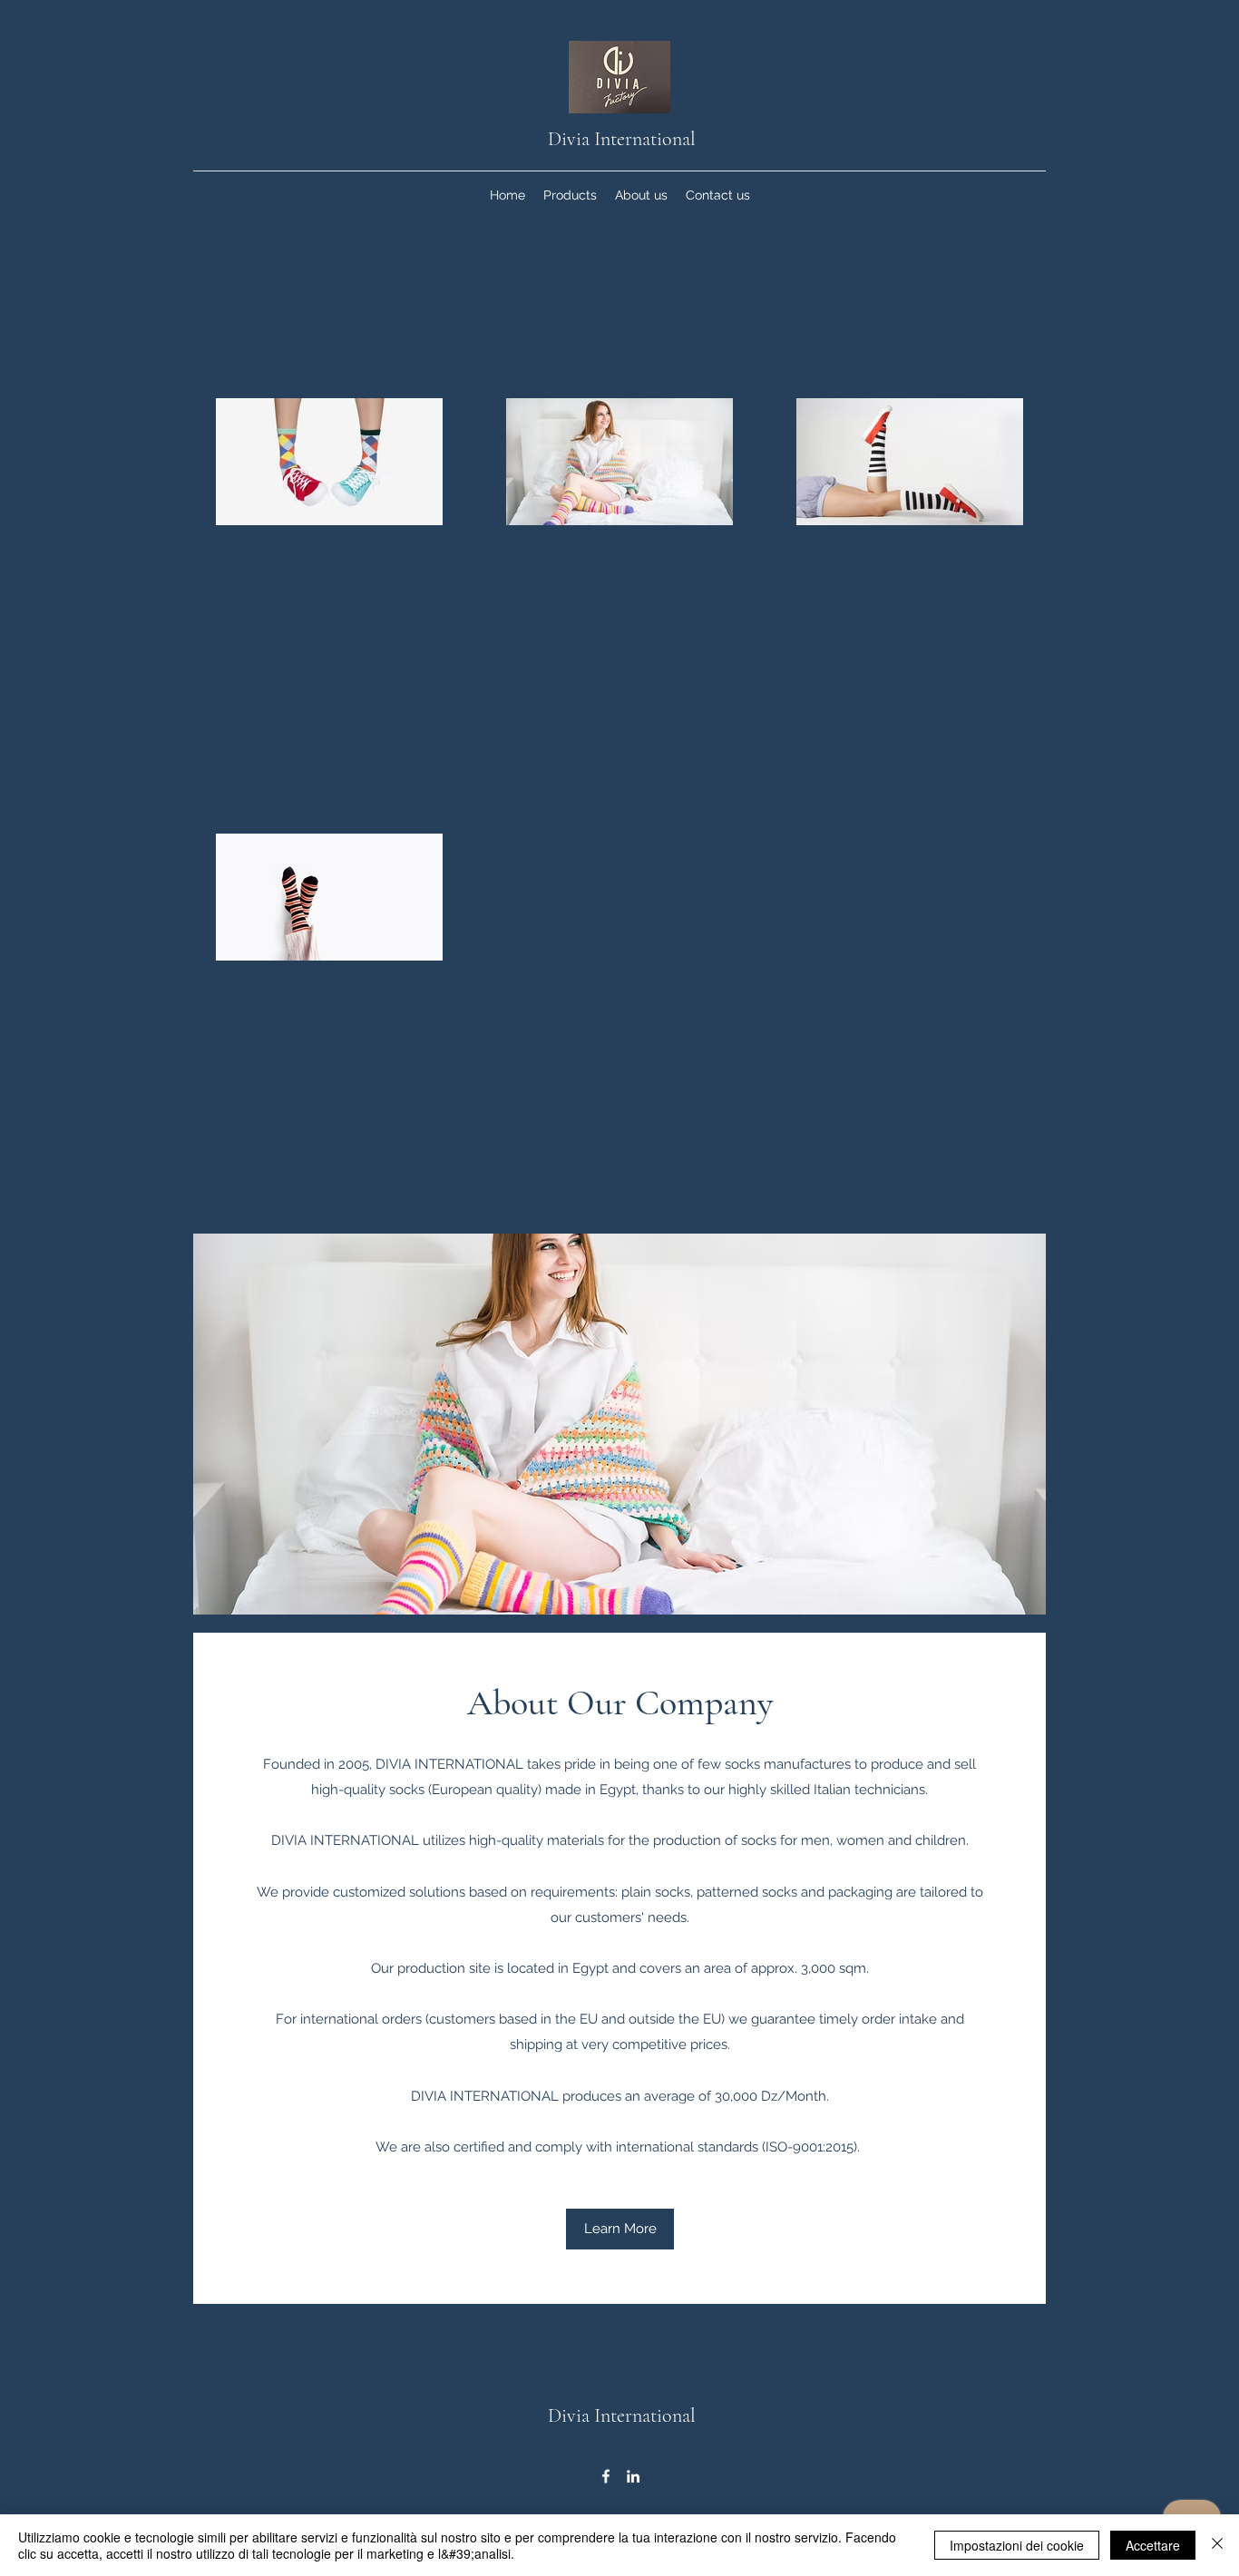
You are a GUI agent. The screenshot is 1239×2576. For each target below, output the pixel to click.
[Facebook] (606, 2476)
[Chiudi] (1217, 2545)
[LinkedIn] (633, 2476)
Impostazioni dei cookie (1017, 2545)
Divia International (622, 139)
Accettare (1153, 2545)
